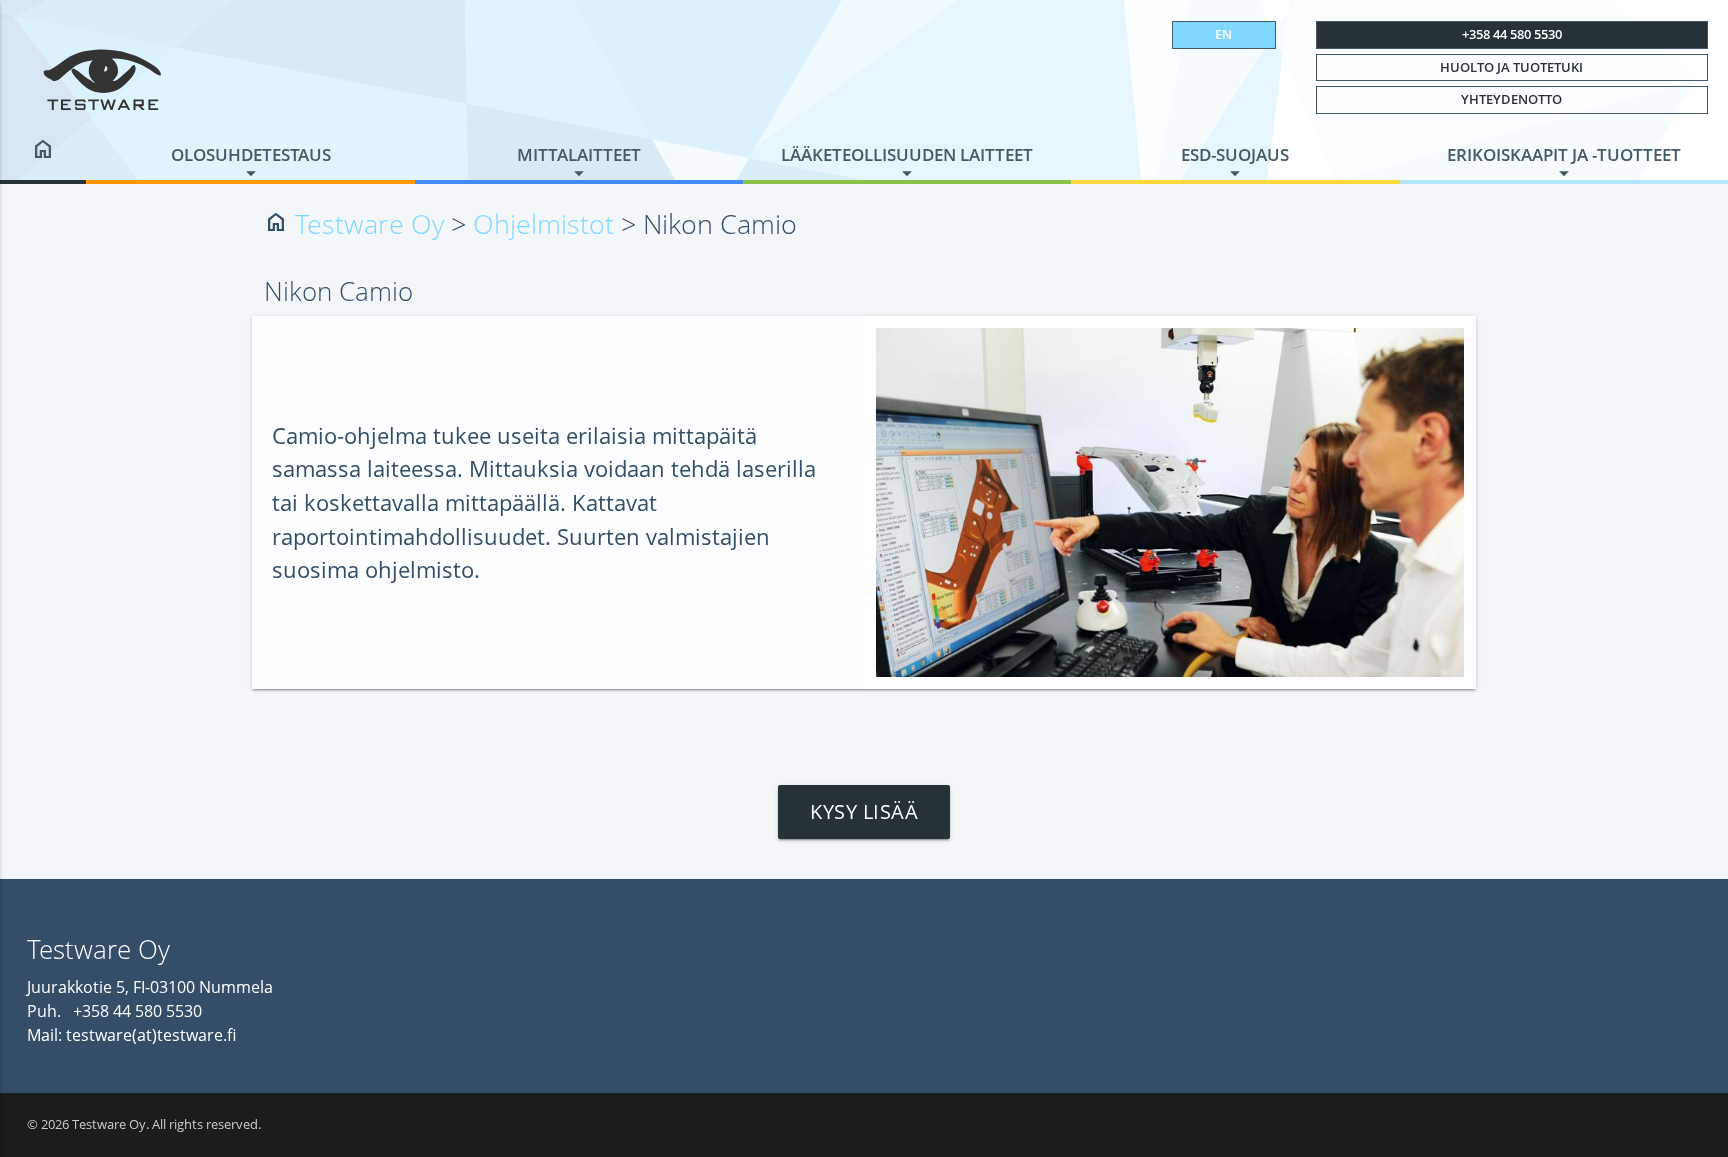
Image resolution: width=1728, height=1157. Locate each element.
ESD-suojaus (1235, 154)
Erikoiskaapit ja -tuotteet (1564, 154)
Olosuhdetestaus (251, 154)
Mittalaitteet (579, 154)
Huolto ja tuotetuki (1511, 67)
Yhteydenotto (1511, 99)
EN (1223, 34)
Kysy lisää (864, 811)
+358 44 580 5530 (1512, 34)
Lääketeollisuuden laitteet (907, 154)
